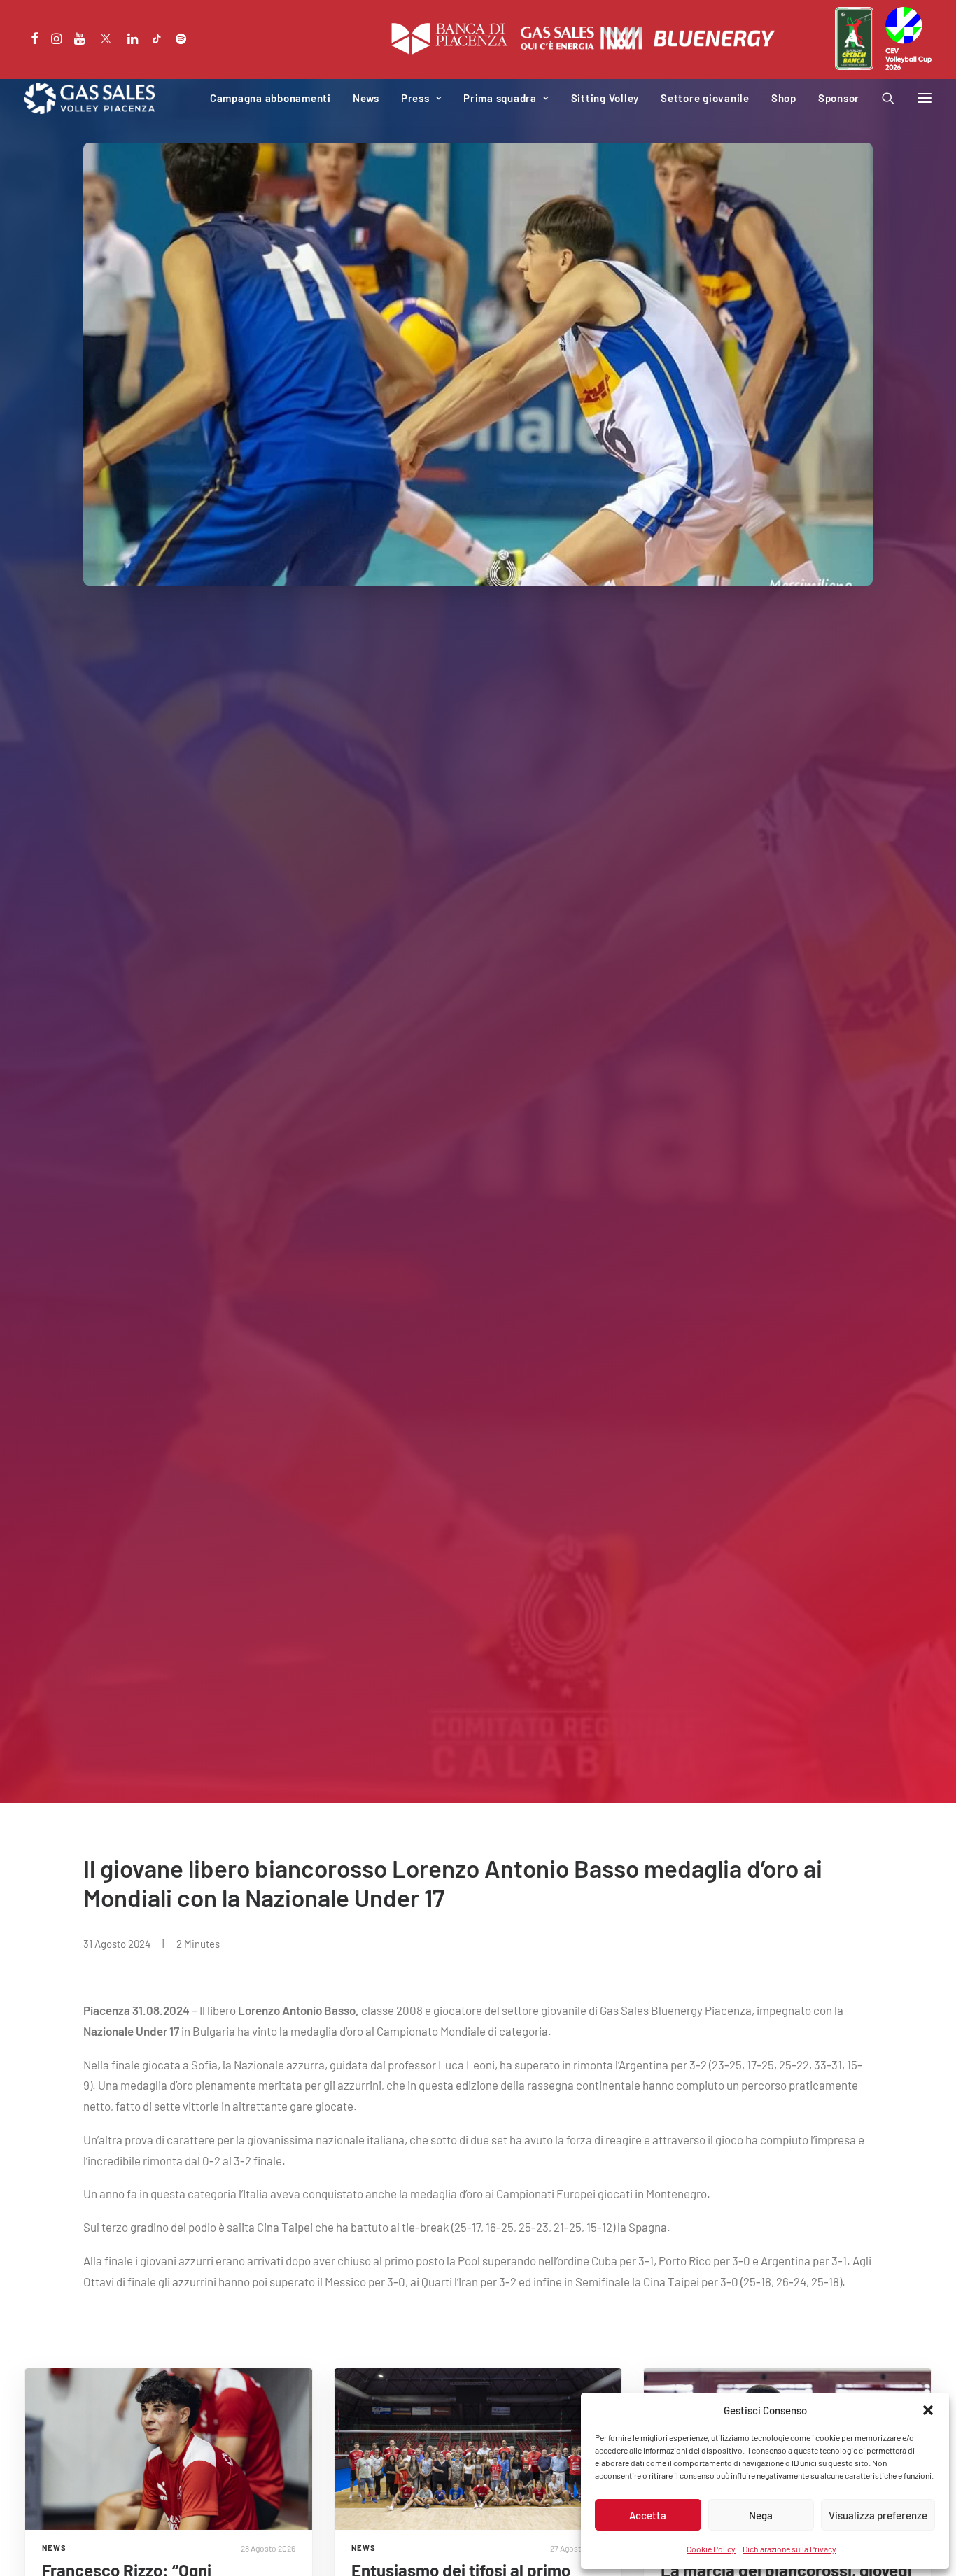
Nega (761, 2515)
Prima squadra (500, 98)
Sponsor (839, 98)
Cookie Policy (711, 2549)
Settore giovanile (705, 98)
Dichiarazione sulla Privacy (789, 2549)
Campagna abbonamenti (270, 98)
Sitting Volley (605, 98)
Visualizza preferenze (878, 2515)
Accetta (648, 2515)
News (366, 98)
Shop (784, 98)
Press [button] (415, 98)
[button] (928, 2410)
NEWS (54, 2548)
